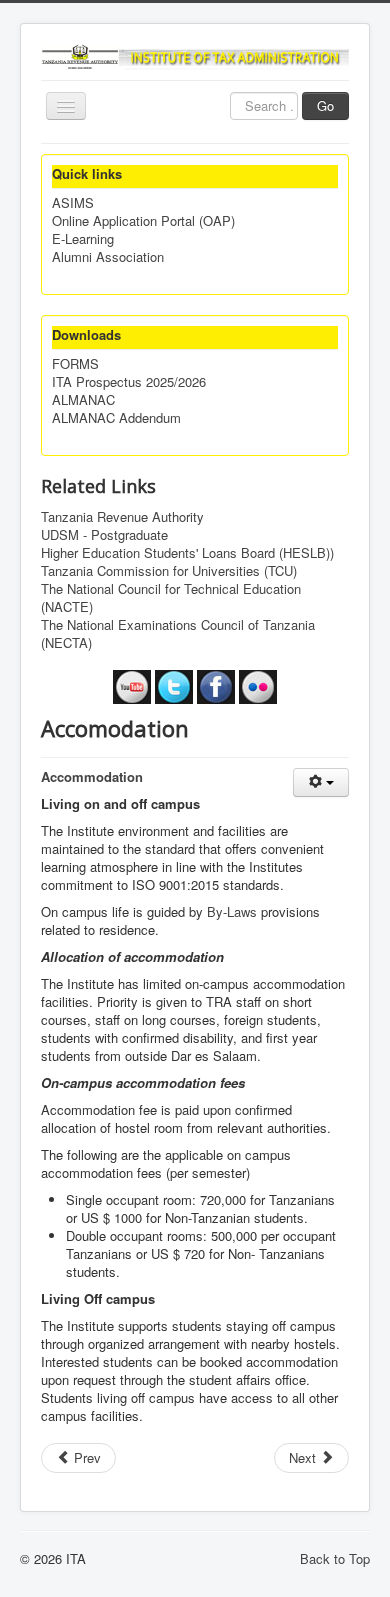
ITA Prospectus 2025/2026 (129, 382)
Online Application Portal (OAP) (143, 221)
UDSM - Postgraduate (104, 535)
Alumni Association (108, 257)
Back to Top (335, 1558)
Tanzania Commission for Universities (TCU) (169, 571)
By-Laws (232, 911)
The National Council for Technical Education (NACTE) (171, 598)
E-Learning (83, 239)
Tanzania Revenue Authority (122, 517)
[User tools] (321, 782)
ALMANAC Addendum (116, 418)
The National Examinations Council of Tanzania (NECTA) (178, 634)
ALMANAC (83, 400)
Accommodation (92, 776)
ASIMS (73, 203)
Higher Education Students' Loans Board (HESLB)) (187, 553)
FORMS (75, 364)
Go (325, 105)
